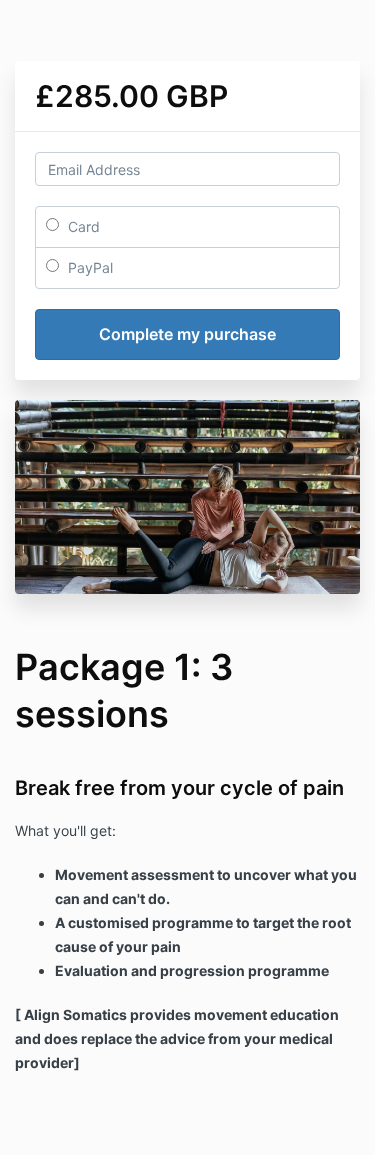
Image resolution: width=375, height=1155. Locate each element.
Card (82, 226)
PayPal (88, 267)
